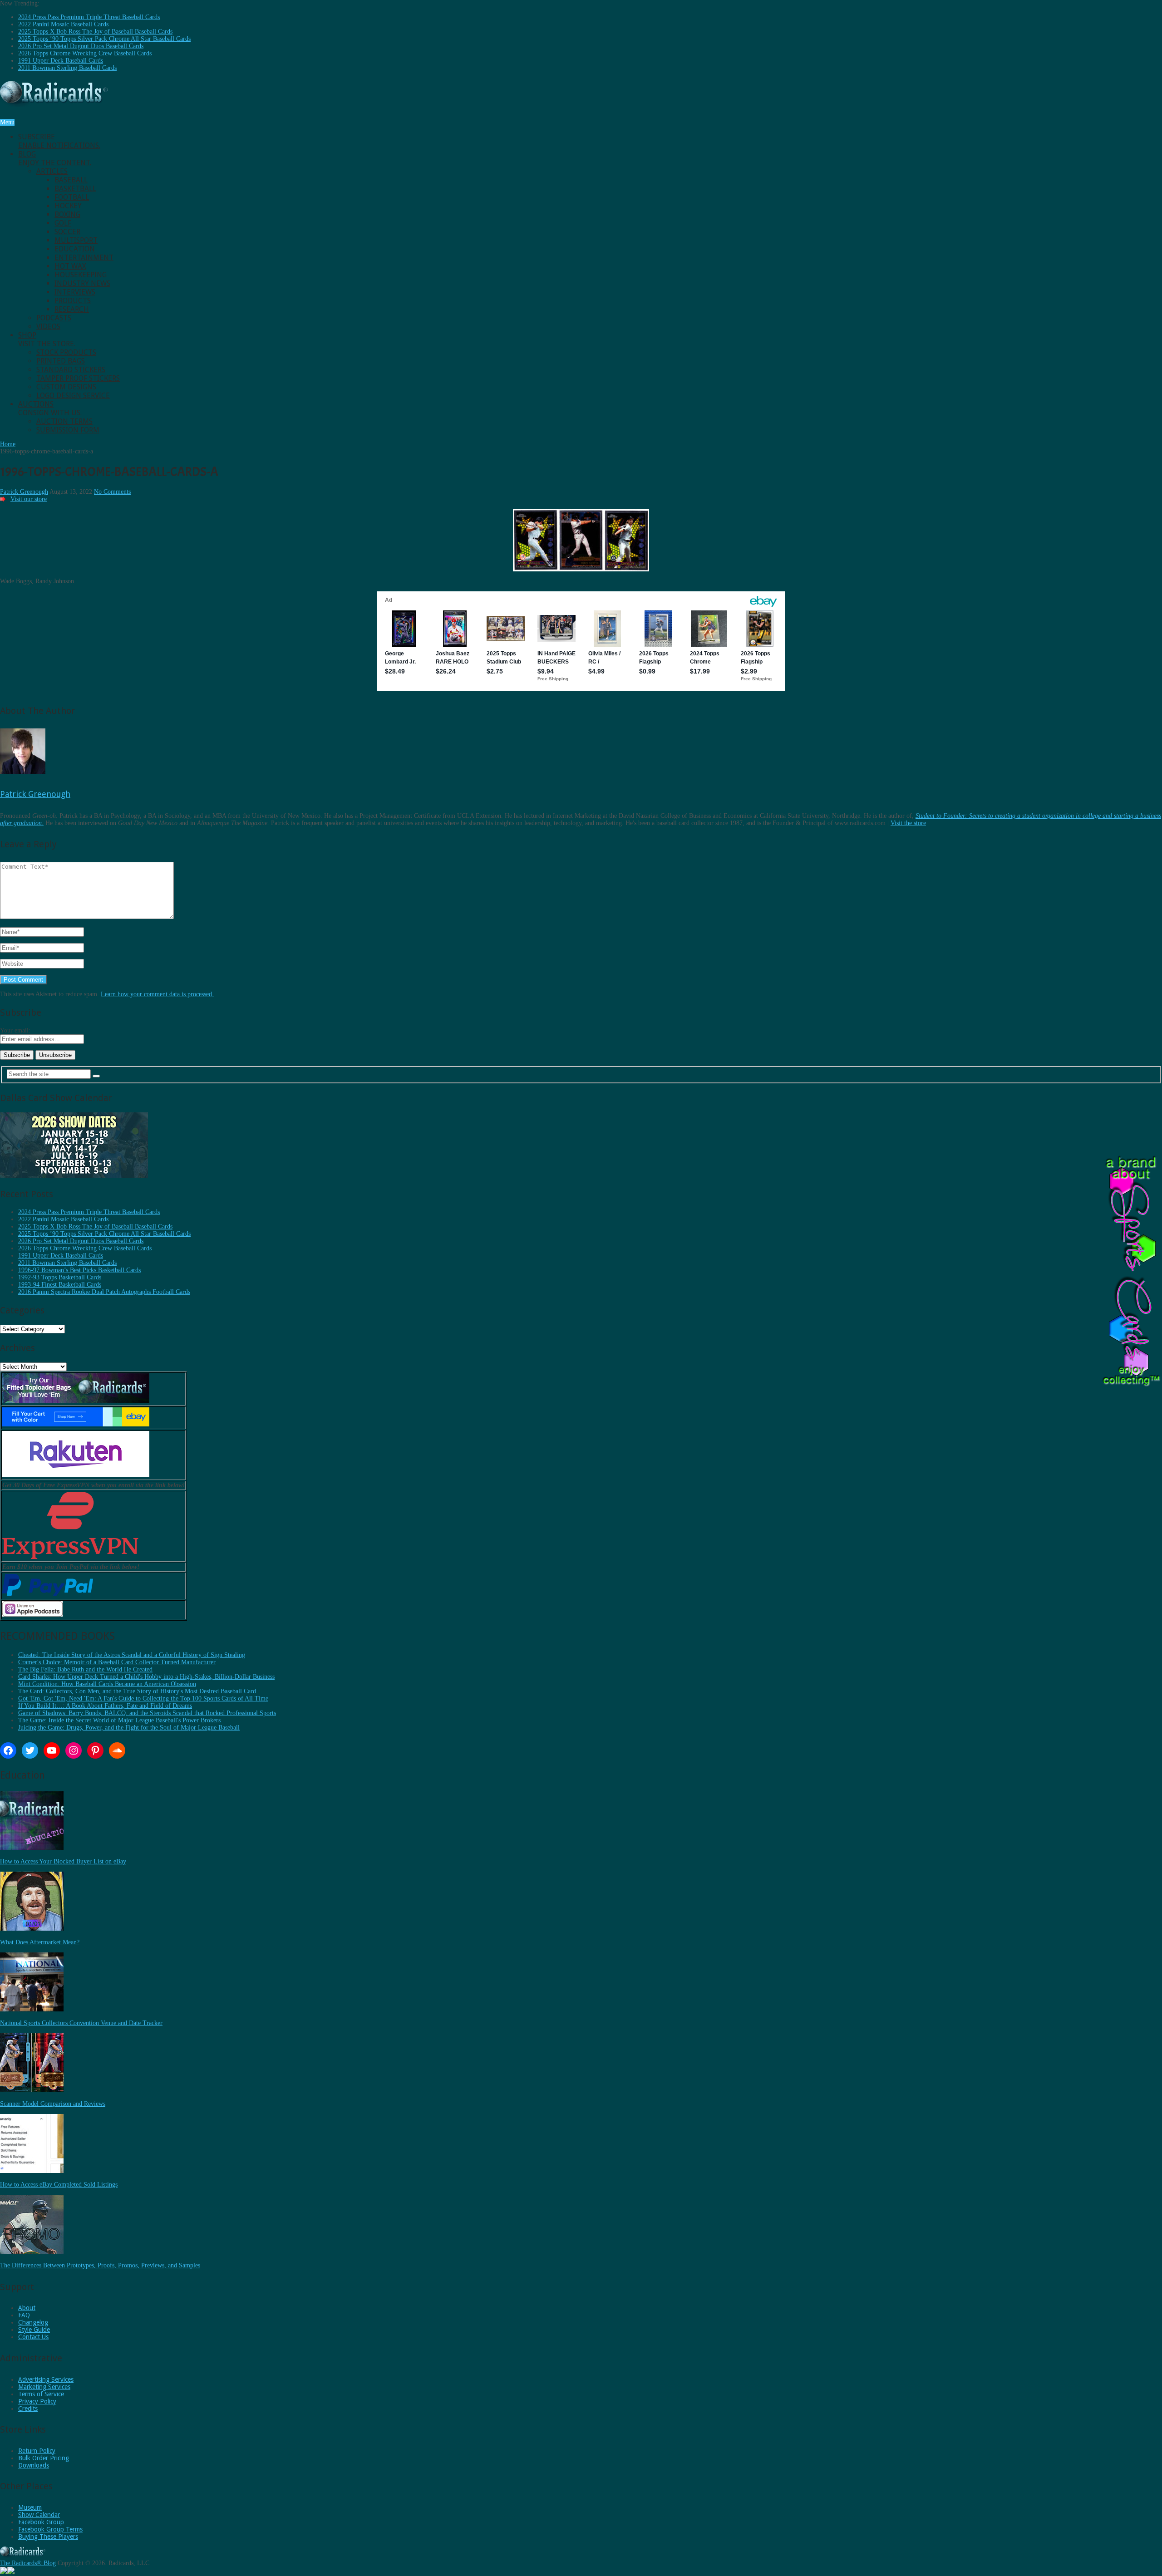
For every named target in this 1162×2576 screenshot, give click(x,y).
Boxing (67, 214)
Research (72, 309)
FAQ (24, 2315)
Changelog (33, 2322)
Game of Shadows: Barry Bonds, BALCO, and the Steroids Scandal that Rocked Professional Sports (147, 1713)
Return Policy (37, 2451)
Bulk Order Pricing (44, 2458)
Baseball (71, 180)
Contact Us (33, 2337)
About (27, 2308)
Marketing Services (44, 2387)
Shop (47, 339)
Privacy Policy (37, 2401)
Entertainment (84, 258)
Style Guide (34, 2330)
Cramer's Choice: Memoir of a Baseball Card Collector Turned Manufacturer (117, 1662)
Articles (52, 171)
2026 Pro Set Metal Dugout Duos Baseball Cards (81, 46)
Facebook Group (41, 2522)
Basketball (75, 189)
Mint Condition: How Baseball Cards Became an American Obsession (107, 1684)
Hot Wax (70, 266)
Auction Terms (64, 421)
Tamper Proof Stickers (78, 378)
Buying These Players (48, 2537)
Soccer (67, 232)
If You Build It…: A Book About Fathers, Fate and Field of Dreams (105, 1706)
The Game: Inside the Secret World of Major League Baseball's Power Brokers (119, 1720)
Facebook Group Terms (50, 2529)
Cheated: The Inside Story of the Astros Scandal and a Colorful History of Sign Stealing (132, 1655)
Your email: (15, 1030)
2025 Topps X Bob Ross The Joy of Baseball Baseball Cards (95, 32)
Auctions (50, 408)
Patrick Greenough (24, 492)
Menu (7, 122)
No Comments (112, 492)
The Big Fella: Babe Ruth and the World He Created (85, 1669)
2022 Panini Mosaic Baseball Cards (63, 24)
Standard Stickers (71, 370)
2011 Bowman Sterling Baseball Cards (67, 68)
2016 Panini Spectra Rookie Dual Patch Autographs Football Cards (104, 1292)
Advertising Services (46, 2379)
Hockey (68, 206)
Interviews (75, 292)
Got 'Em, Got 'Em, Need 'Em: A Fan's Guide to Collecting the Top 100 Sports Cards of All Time (143, 1698)
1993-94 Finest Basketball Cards (60, 1285)
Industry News (82, 283)
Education (75, 249)
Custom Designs (66, 387)
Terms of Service (41, 2394)
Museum (30, 2507)
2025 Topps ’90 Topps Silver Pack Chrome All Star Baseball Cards (104, 39)
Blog (55, 158)
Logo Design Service (73, 396)
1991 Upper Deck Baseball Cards (61, 61)
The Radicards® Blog (28, 2563)
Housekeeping (81, 275)
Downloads (34, 2465)
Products (73, 301)
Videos (48, 327)
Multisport (76, 240)
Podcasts (54, 318)
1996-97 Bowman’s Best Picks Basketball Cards (79, 1270)
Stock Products (66, 352)
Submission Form (68, 430)
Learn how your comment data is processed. (157, 994)
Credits (28, 2409)
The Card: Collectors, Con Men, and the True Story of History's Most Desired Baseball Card (137, 1691)
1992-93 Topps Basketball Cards (60, 1277)
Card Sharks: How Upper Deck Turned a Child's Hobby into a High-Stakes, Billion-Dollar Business (146, 1677)
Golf (63, 223)
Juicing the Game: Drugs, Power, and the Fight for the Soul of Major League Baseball (129, 1728)
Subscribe (59, 141)
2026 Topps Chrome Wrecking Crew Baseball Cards (85, 53)
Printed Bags (61, 361)
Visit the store (908, 823)
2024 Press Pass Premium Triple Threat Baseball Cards (89, 17)
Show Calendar (39, 2515)
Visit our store (29, 499)
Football (72, 197)
